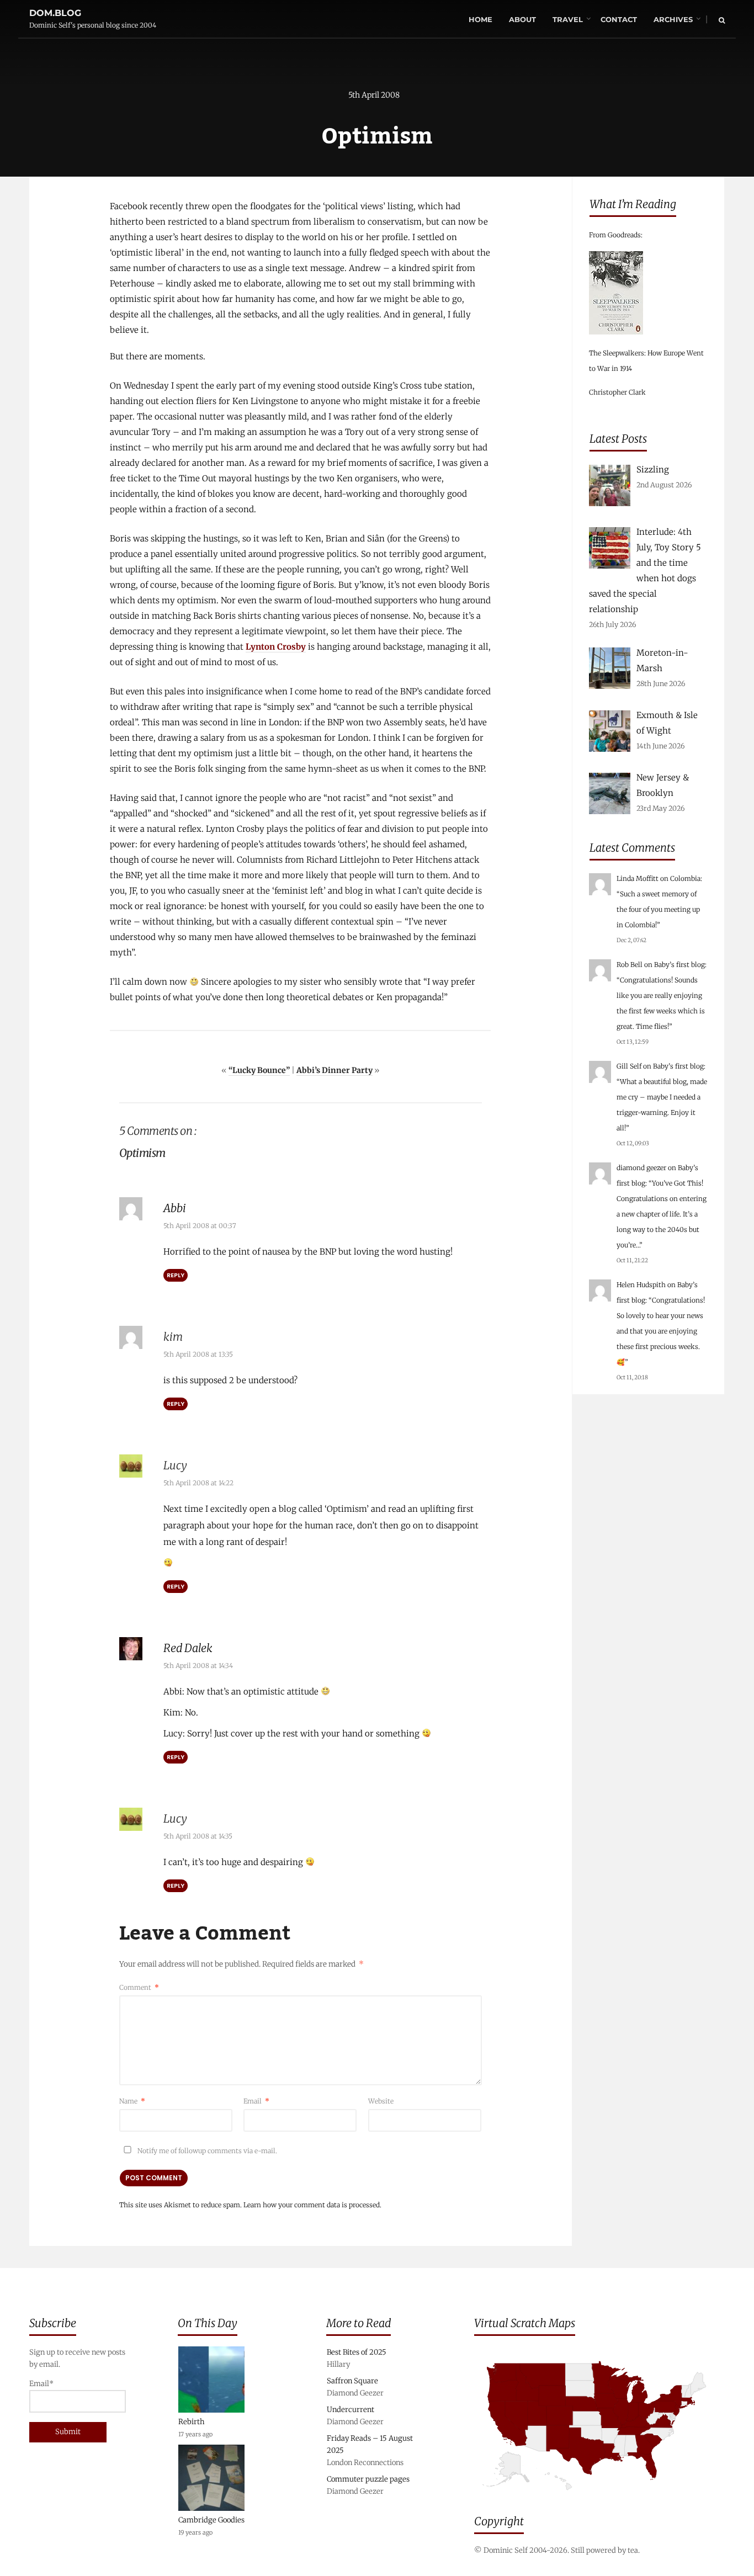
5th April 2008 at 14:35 (198, 1836)
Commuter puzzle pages (368, 2479)
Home (480, 19)
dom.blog (55, 13)
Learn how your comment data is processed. (312, 2205)
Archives (673, 19)
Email (256, 2101)
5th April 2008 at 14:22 (198, 1483)
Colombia (685, 878)
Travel (568, 19)
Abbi (175, 1208)
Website (381, 2101)
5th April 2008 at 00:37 (200, 1226)
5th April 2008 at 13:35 (198, 1354)
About (522, 19)
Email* (41, 2384)
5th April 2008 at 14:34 (198, 1666)
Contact (619, 19)
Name (132, 2101)
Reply (176, 1275)
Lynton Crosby (276, 647)
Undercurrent (351, 2410)
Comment (139, 1987)
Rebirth (192, 2422)
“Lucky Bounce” (259, 1070)
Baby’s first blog (679, 965)
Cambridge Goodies (211, 2520)
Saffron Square (352, 2381)
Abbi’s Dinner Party (334, 1070)
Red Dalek (188, 1648)
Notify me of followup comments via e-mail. (206, 2151)
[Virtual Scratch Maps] (599, 2498)
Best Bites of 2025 (357, 2352)
